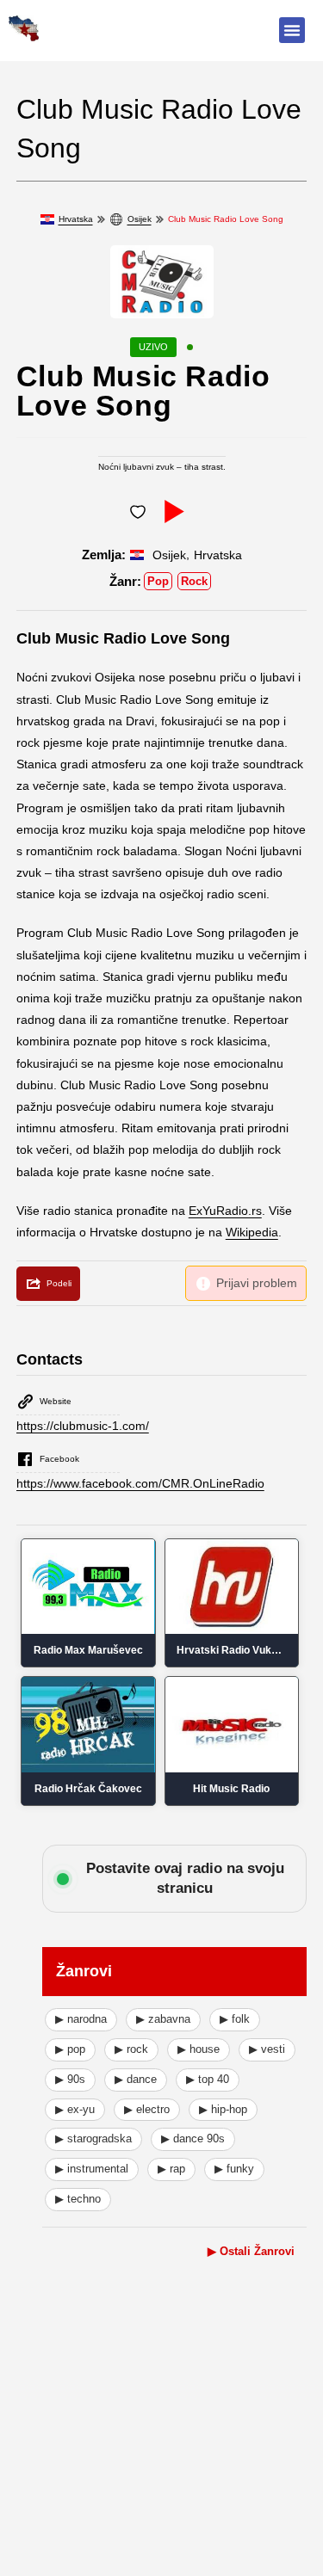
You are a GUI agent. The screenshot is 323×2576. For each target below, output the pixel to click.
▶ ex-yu (75, 2109)
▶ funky (234, 2169)
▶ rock (131, 2049)
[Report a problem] (246, 1283)
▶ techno (78, 2199)
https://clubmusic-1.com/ (83, 1426)
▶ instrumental (92, 2169)
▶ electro (147, 2109)
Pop (158, 581)
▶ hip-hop (223, 2109)
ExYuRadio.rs (225, 1211)
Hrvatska (76, 219)
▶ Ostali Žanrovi (251, 2251)
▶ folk (235, 2019)
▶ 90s (70, 2079)
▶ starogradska (93, 2138)
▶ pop (70, 2049)
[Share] (48, 1284)
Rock (194, 581)
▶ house (199, 2049)
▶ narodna (81, 2019)
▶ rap (171, 2169)
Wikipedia (252, 1232)
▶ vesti (267, 2049)
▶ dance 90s (193, 2138)
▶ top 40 (208, 2079)
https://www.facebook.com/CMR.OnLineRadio (140, 1483)
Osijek (140, 219)
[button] (292, 30)
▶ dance (136, 2079)
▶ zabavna (163, 2019)
